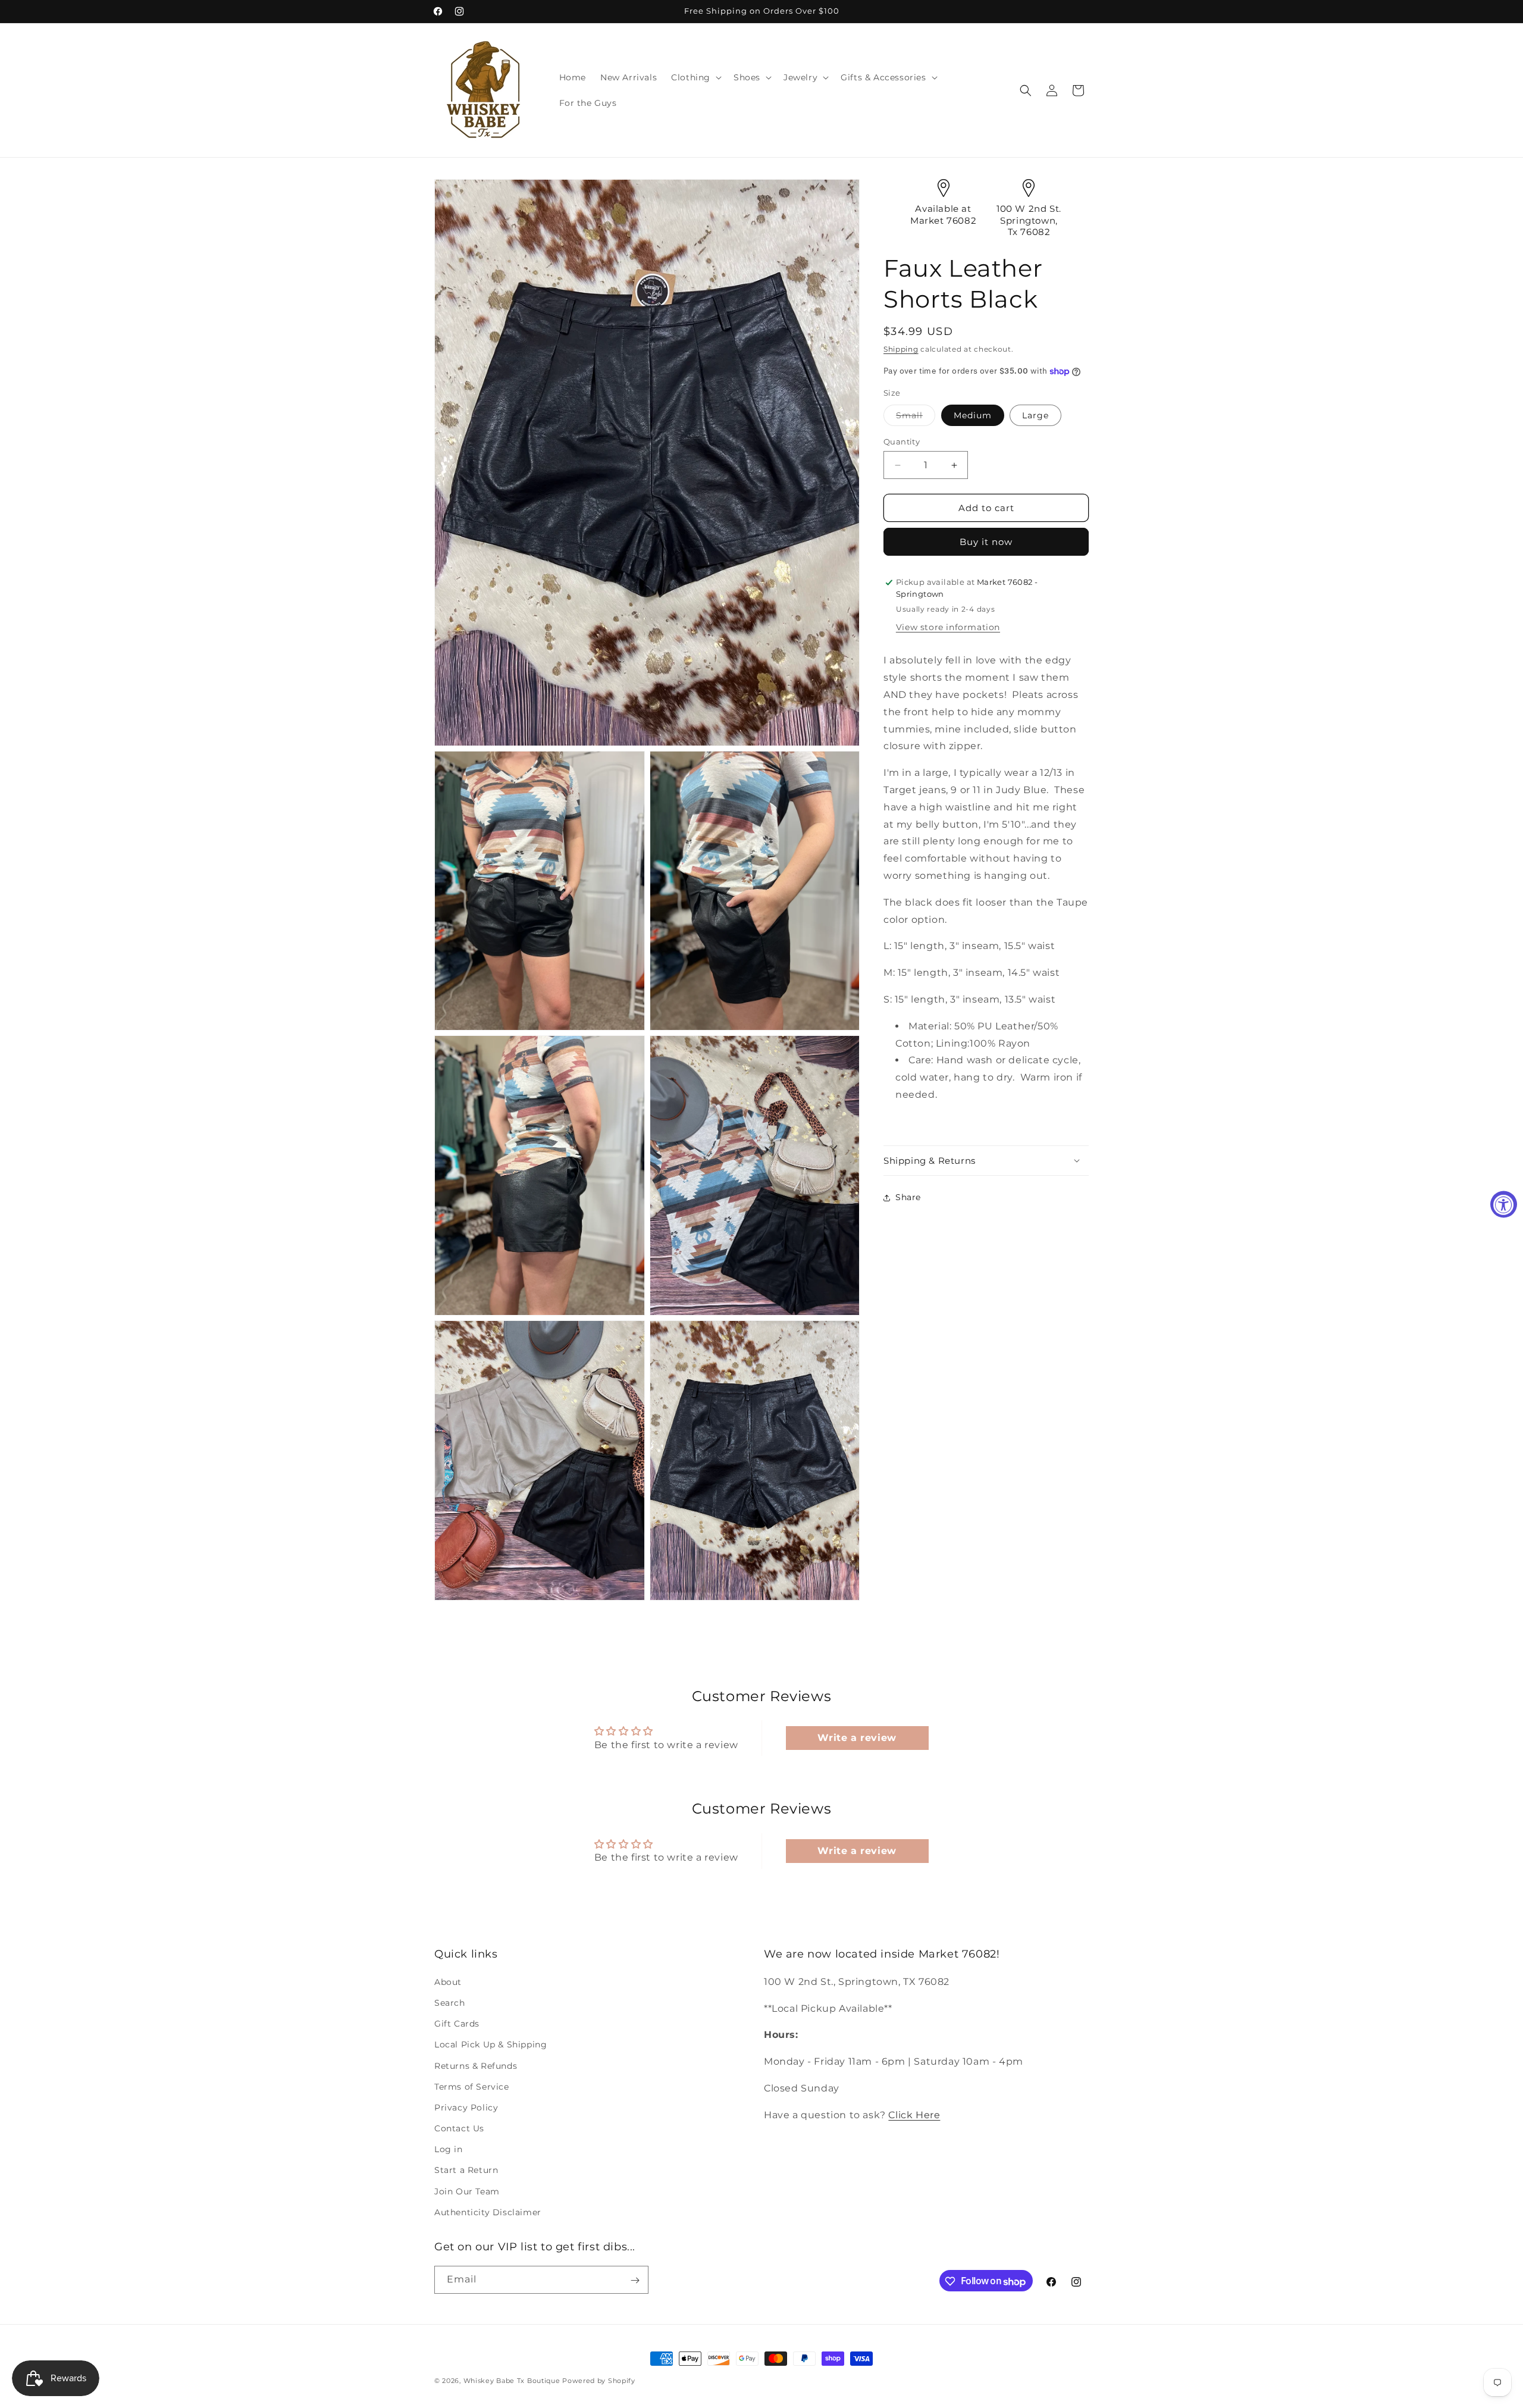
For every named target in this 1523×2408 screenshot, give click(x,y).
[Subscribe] (635, 2280)
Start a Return (466, 2170)
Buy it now (986, 542)
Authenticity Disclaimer (488, 2212)
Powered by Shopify (599, 2381)
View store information (948, 627)
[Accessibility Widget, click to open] (1504, 1204)
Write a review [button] (857, 1738)
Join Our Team (467, 2191)
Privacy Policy (466, 2107)
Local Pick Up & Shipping (491, 2044)
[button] (695, 77)
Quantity (902, 441)
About (448, 1981)
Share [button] (908, 1197)
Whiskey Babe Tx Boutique (512, 2381)
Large (1035, 415)
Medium (973, 415)
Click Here (914, 2114)
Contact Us (459, 2128)
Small (916, 418)
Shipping (901, 349)
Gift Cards (457, 2024)
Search (450, 2002)
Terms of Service (472, 2086)
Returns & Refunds (476, 2065)
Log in (449, 2149)
